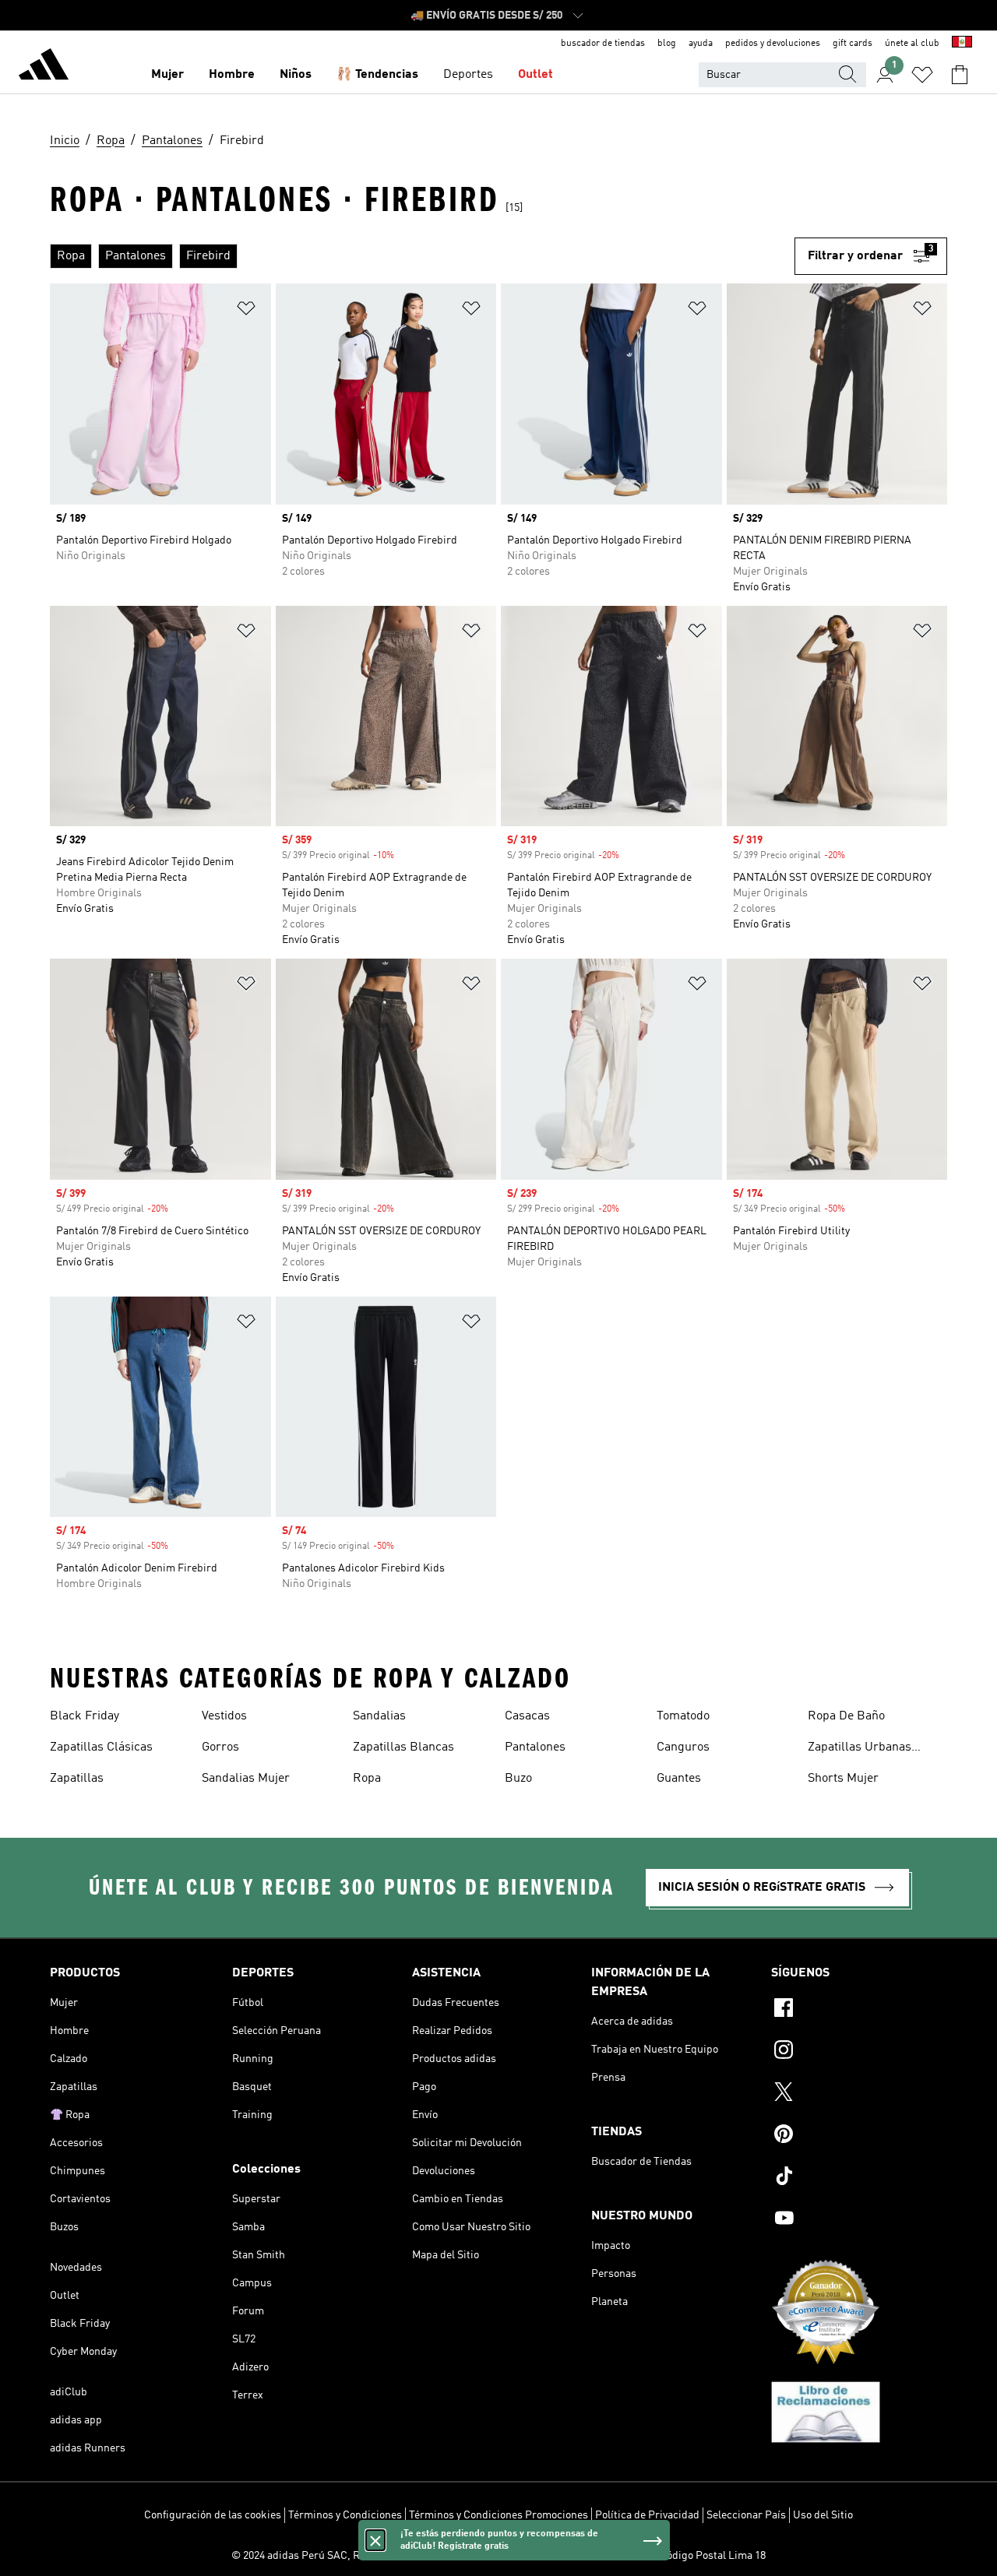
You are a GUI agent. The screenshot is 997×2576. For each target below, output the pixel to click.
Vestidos (224, 1716)
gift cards (853, 44)
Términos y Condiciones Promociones (498, 2515)
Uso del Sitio (823, 2515)
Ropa (367, 1779)
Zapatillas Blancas (403, 1747)
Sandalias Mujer (246, 1779)
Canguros (683, 1747)
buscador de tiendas (603, 44)
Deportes (468, 75)
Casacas (527, 1716)
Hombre (232, 75)
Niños (296, 75)
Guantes (679, 1779)
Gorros (220, 1747)
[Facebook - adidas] (859, 2010)
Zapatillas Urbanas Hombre (860, 1749)
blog (667, 44)
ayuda (701, 44)
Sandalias (379, 1716)
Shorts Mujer (843, 1779)
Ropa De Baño (846, 1716)
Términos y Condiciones (345, 2515)
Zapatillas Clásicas (101, 1747)
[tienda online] (44, 67)
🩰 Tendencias (377, 75)
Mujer (167, 75)
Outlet (535, 75)
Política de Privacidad (647, 2515)
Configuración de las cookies (213, 2515)
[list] (422, 256)
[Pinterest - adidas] (859, 2136)
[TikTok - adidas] (859, 2178)
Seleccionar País (746, 2515)
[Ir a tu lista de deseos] (922, 75)
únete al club (912, 44)
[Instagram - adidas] (859, 2052)
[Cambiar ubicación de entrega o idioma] (962, 44)
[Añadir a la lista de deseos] (246, 311)
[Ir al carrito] (960, 75)
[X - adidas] (859, 2094)
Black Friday (85, 1716)
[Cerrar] (375, 2540)
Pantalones (535, 1747)
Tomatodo (683, 1716)
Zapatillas (77, 1779)
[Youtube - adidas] (859, 2220)
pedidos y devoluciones (773, 44)
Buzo (518, 1779)
